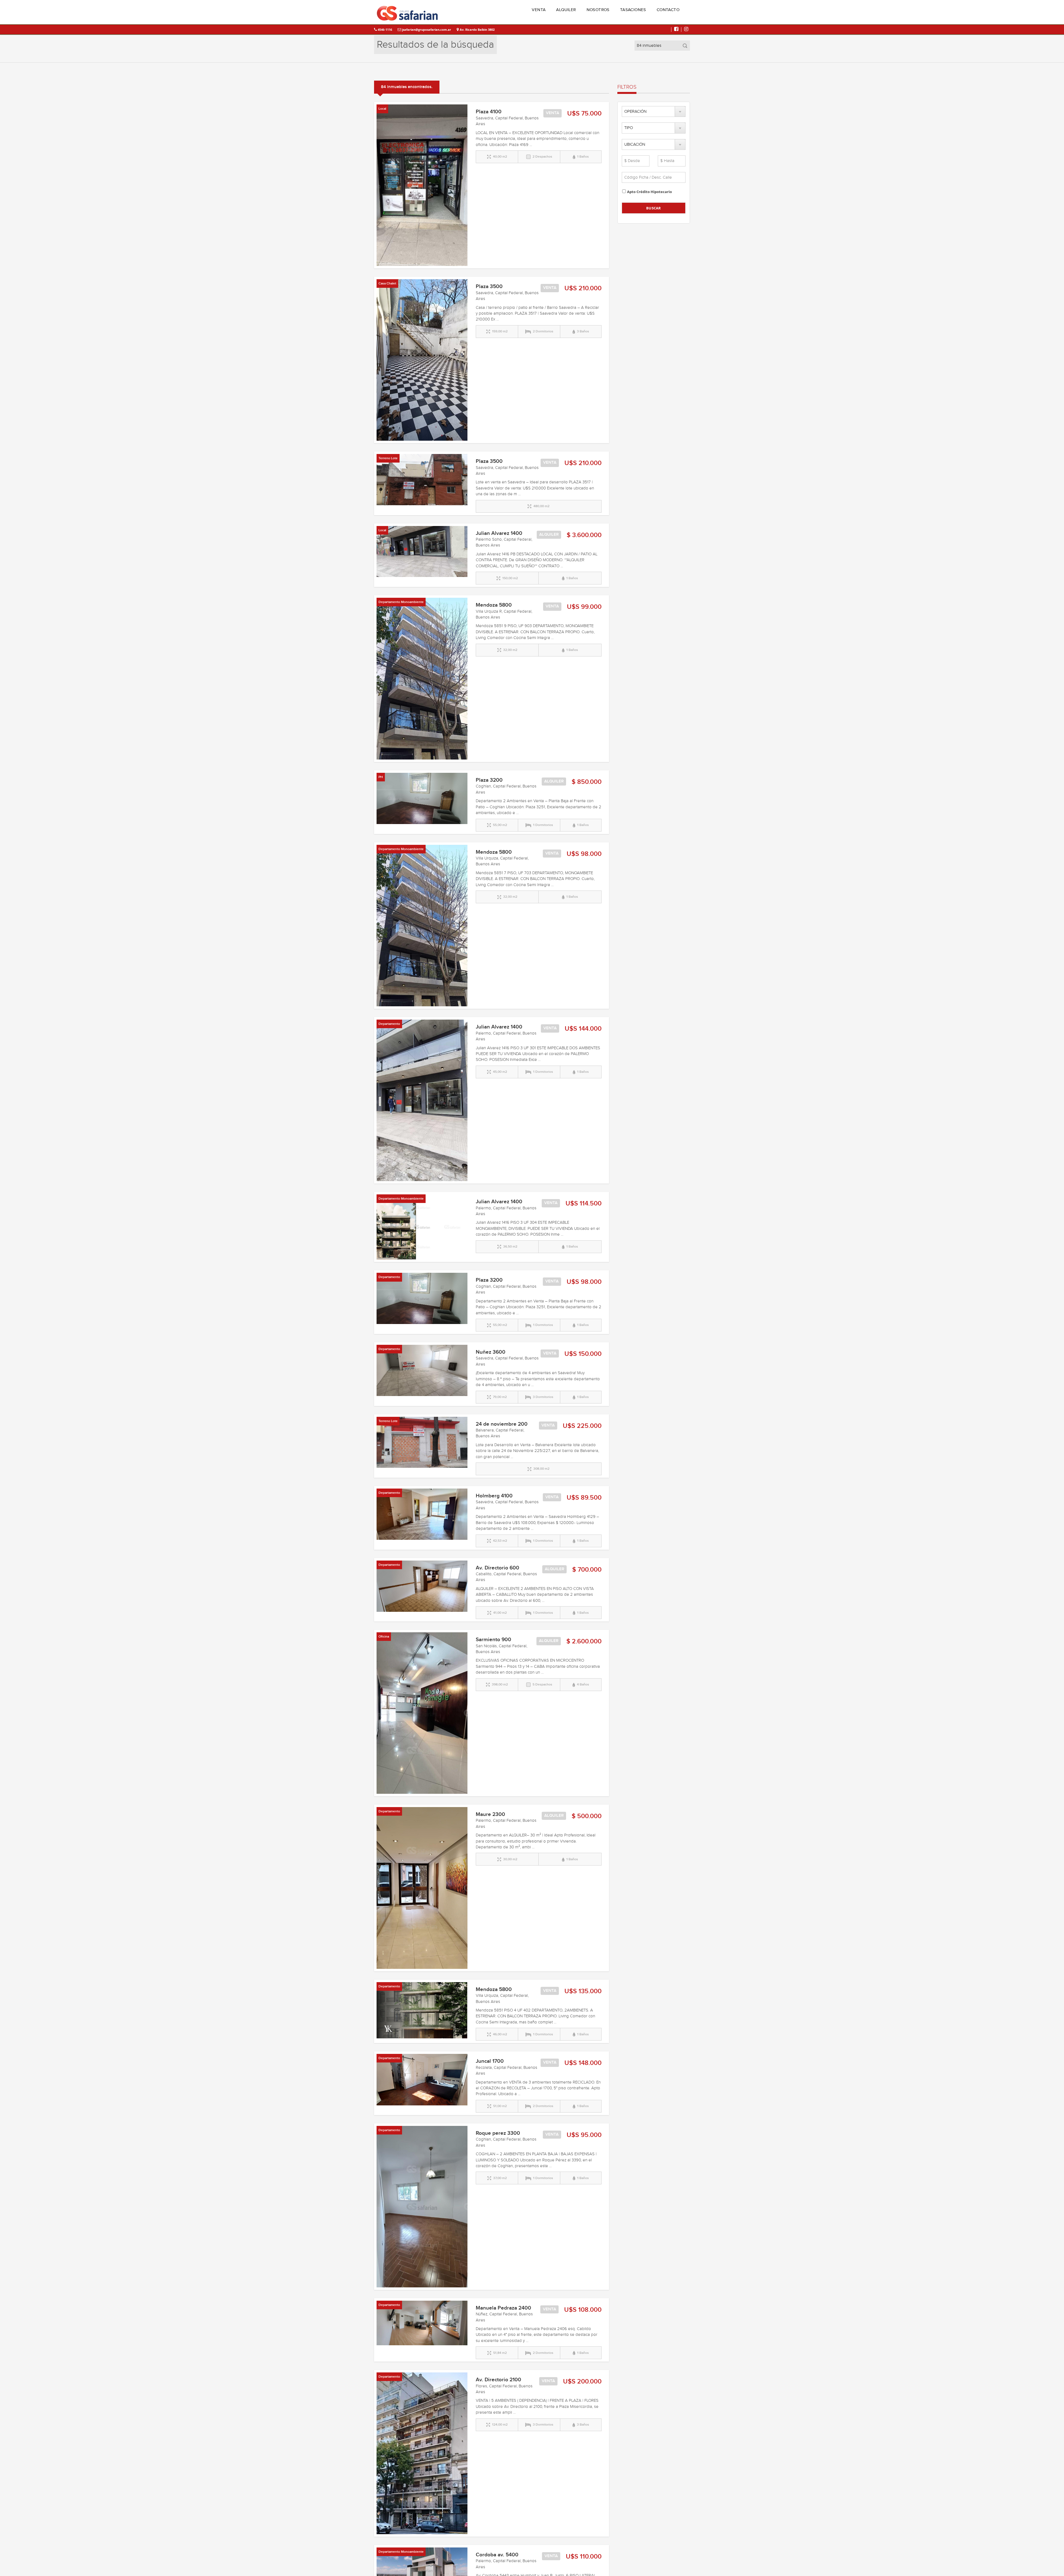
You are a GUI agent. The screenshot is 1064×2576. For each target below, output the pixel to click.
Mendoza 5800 (494, 605)
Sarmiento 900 (493, 1640)
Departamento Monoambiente (401, 602)
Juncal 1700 (490, 2061)
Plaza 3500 (489, 287)
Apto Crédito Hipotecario (649, 192)
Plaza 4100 (489, 112)
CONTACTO (668, 10)
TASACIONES (633, 10)
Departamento (389, 1024)
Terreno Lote (388, 458)
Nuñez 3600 (491, 1352)
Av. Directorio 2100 (498, 2380)
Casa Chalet (387, 283)
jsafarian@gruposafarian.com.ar (426, 29)
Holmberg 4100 (494, 1496)
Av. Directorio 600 (498, 1568)
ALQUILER (566, 10)
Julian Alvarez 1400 (499, 533)
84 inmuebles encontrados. (407, 87)
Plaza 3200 (489, 780)
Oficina (384, 1637)
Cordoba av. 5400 (497, 2555)
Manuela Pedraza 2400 (503, 2308)
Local (382, 109)
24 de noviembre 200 (502, 1424)
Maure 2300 (490, 1814)
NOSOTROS (598, 10)
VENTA (539, 10)
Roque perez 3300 (498, 2133)
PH (381, 777)
